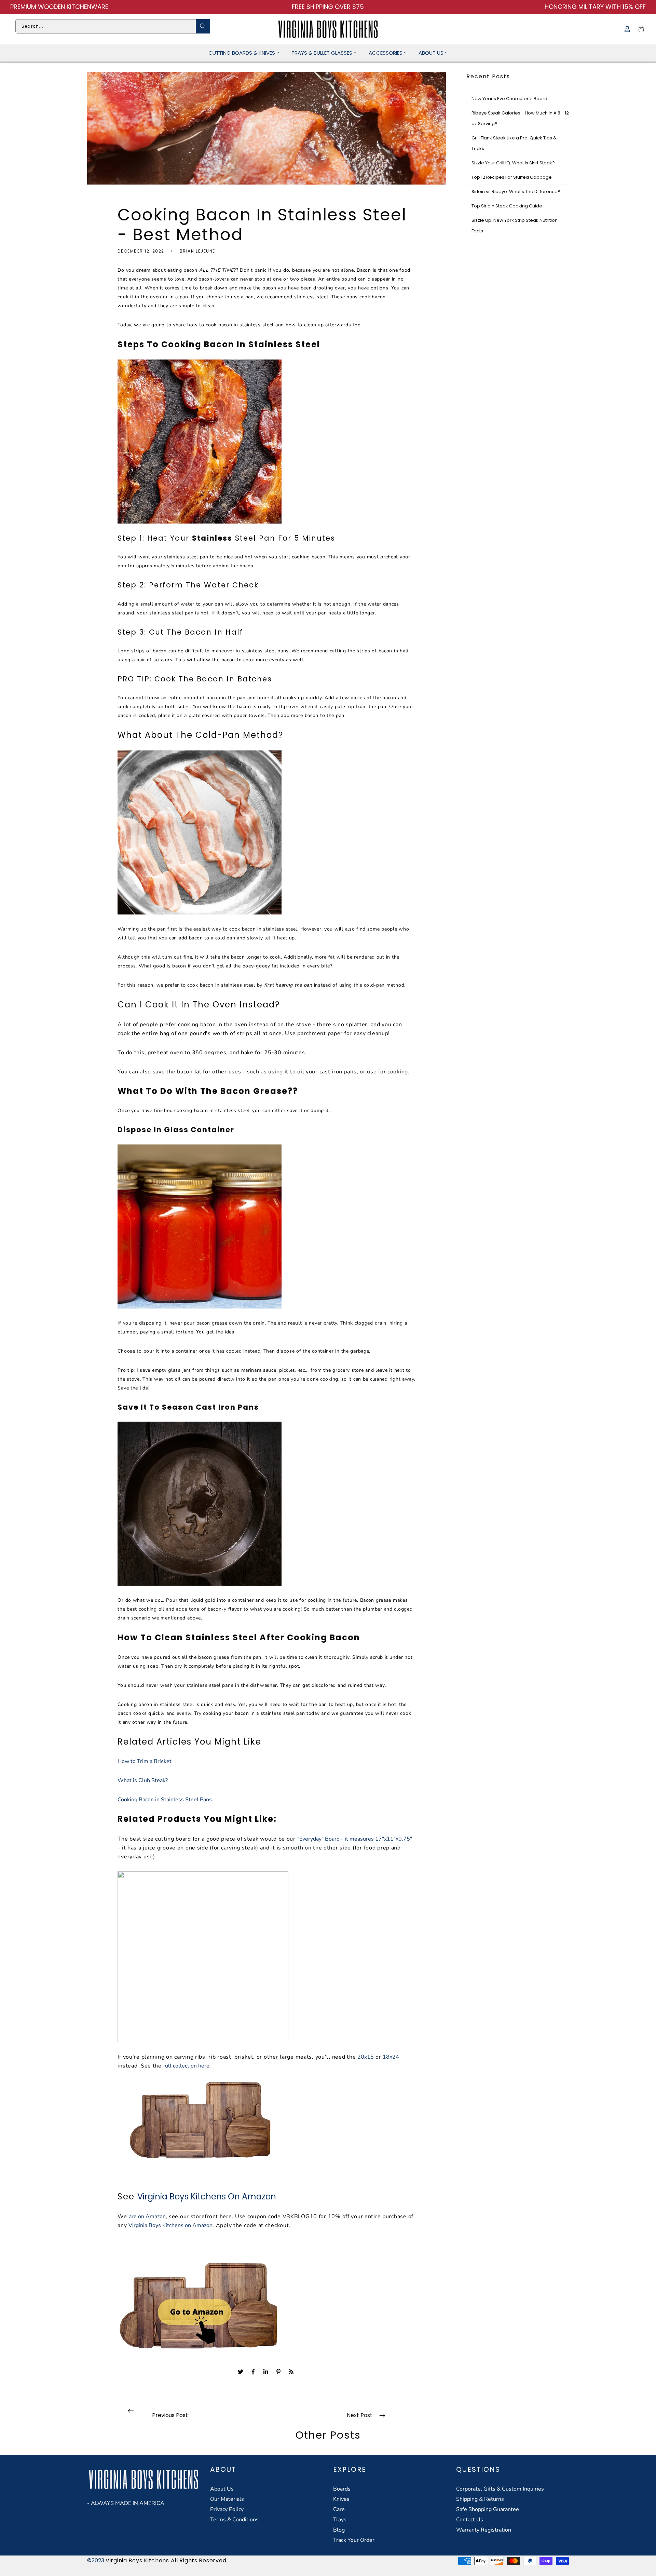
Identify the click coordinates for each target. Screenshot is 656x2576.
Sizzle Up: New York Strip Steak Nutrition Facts (515, 226)
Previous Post (170, 2415)
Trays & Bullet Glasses (322, 53)
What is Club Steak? (143, 1780)
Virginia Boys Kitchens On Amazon (207, 2197)
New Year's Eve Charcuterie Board (509, 99)
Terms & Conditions (234, 2520)
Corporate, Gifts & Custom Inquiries (500, 2489)
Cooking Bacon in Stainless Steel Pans (165, 1800)
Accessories (386, 53)
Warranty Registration (484, 2530)
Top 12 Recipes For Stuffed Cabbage (512, 177)
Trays (340, 2520)
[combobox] (113, 26)
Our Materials (227, 2499)
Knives (341, 2499)
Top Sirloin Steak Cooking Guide (507, 206)
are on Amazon (147, 2216)
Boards (342, 2489)
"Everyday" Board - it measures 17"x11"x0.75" (355, 1839)
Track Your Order (354, 2540)
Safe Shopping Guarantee (488, 2509)
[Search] (203, 26)
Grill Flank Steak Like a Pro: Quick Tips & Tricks (514, 143)
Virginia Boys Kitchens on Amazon (170, 2225)
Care (339, 2509)
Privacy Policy (227, 2509)
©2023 (96, 2560)
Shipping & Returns (480, 2499)
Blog (339, 2530)
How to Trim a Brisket (145, 1761)
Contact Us (470, 2520)
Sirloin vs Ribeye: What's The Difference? (516, 192)
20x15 (366, 2057)
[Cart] (640, 29)
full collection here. (187, 2066)
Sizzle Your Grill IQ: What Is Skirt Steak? (513, 163)
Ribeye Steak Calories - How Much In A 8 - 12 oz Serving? (520, 118)
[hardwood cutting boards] (200, 2121)
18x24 (391, 2057)
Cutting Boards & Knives (242, 53)
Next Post (360, 2415)
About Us (431, 53)
